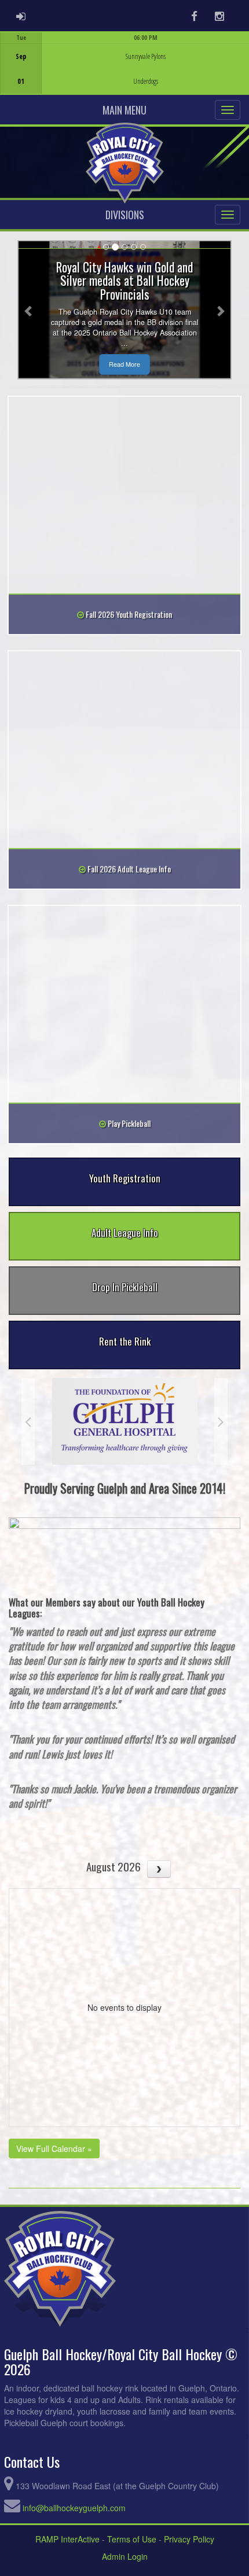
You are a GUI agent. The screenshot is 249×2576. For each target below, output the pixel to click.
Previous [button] (28, 1421)
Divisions (125, 215)
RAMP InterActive (67, 2539)
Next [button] (221, 1421)
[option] (124, 63)
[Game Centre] (125, 72)
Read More (124, 364)
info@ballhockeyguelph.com (74, 2508)
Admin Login (125, 2556)
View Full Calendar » (54, 2148)
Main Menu (124, 110)
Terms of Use (132, 2539)
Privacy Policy (189, 2539)
